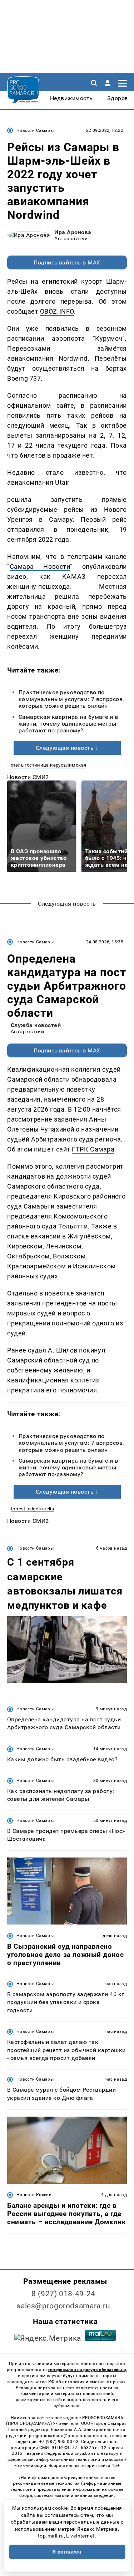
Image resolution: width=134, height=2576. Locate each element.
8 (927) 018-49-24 (63, 2294)
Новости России (34, 2195)
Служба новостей (36, 1025)
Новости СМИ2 (28, 777)
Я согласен (67, 2552)
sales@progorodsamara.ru (63, 2306)
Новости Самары (35, 130)
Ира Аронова (73, 232)
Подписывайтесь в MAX (67, 262)
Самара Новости (40, 566)
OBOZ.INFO (57, 311)
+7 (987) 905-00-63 (59, 2442)
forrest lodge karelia (32, 1509)
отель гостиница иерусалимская (48, 765)
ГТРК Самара (93, 1149)
